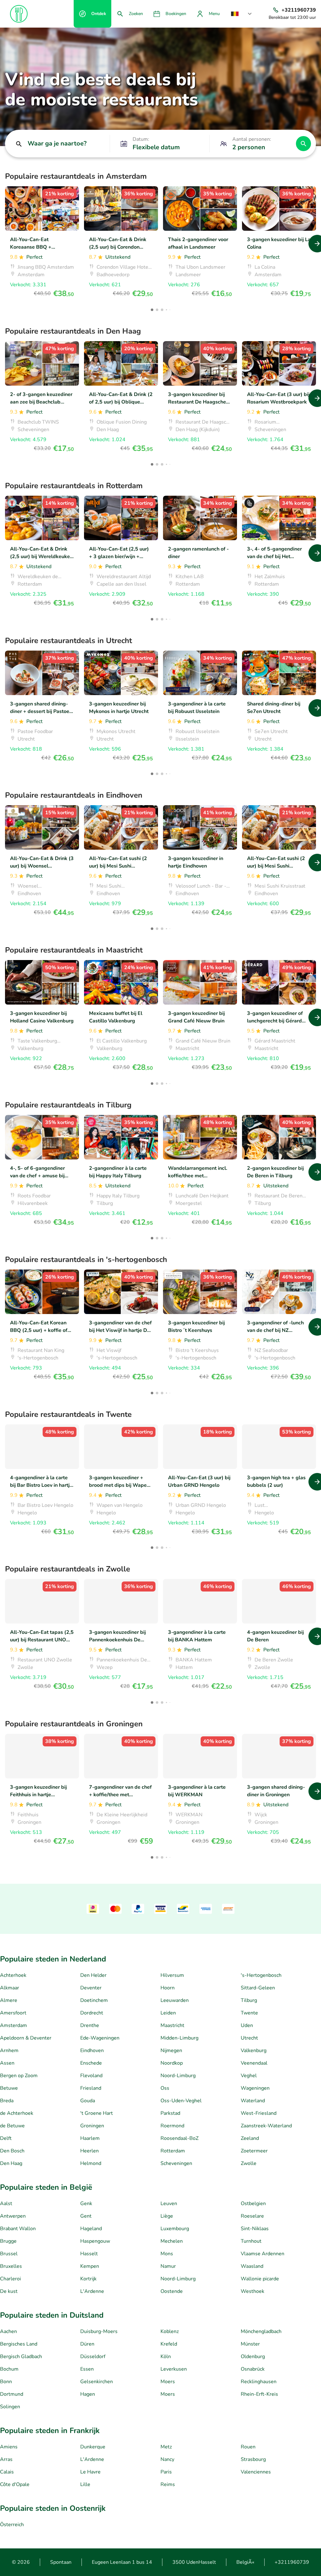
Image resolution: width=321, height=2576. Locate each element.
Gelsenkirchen (97, 2382)
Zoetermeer (254, 2151)
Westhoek (253, 2291)
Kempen (90, 2266)
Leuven (169, 2204)
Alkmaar (10, 1988)
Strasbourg (253, 2459)
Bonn (6, 2382)
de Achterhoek (17, 2113)
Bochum (9, 2369)
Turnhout (251, 2241)
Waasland (252, 2266)
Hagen (88, 2394)
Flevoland (91, 2076)
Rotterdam (173, 2151)
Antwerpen (13, 2216)
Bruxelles (11, 2266)
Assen (7, 2063)
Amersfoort (13, 2013)
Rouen (248, 2447)
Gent (86, 2216)
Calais (7, 2472)
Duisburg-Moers (99, 2331)
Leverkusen (174, 2369)
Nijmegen (171, 2051)
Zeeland (250, 2138)
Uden (247, 2025)
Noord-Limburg (178, 2076)
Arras (6, 2459)
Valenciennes (256, 2472)
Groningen (92, 2126)
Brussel (9, 2254)
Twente (249, 2013)
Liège (167, 2216)
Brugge (8, 2241)
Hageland (91, 2229)
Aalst (6, 2204)
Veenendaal (254, 2063)
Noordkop (172, 2063)
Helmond (91, 2163)
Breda (7, 2101)
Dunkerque (93, 2447)
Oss (165, 2088)
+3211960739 (292, 2562)
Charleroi (11, 2279)
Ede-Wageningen (100, 2038)
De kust (9, 2291)
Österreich (12, 2525)
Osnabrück (253, 2369)
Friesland (91, 2088)
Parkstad (170, 2113)
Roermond (172, 2126)
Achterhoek (13, 1975)
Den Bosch (12, 2151)
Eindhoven (92, 2051)
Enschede (91, 2063)
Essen (87, 2369)
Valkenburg (254, 2051)
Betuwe (9, 2088)
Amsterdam (13, 2025)
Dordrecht (92, 2013)
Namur (168, 2266)
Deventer (91, 1988)
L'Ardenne (92, 2291)
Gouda (88, 2101)
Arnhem (9, 2051)
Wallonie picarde (260, 2279)
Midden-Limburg (179, 2038)
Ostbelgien (253, 2204)
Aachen (8, 2331)
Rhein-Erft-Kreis (259, 2394)
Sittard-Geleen (258, 1988)
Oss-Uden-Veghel (181, 2101)
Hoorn (168, 1988)
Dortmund (12, 2394)
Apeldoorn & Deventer (26, 2038)
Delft (6, 2138)
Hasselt (89, 2254)
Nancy (167, 2459)
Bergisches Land (19, 2344)
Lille (85, 2484)
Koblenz (170, 2331)
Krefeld (169, 2344)
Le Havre (90, 2472)
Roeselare (252, 2216)
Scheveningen (176, 2163)
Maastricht (172, 2025)
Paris (166, 2472)
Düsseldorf (93, 2357)
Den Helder (93, 1975)
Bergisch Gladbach (21, 2357)
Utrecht (249, 2038)
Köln (166, 2357)
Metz (166, 2447)
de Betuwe (12, 2126)
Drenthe (90, 2025)
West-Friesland (259, 2113)
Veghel (249, 2076)
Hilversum (172, 1975)
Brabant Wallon (18, 2229)
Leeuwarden (175, 2000)
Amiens (9, 2447)
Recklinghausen (259, 2382)
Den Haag (11, 2163)
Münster (250, 2344)
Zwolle (249, 2163)
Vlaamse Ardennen (263, 2254)
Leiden (168, 2013)
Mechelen (172, 2241)
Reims (168, 2484)
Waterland (253, 2101)
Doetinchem (94, 2000)
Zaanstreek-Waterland (266, 2126)
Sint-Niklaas (255, 2229)
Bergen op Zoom (19, 2076)
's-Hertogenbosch (261, 1975)
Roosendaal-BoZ (179, 2138)
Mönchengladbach (261, 2331)
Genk (86, 2204)
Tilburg (249, 2000)
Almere (9, 2000)
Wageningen (255, 2088)
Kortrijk (88, 2279)
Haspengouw (95, 2241)
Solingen (10, 2407)
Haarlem (90, 2138)
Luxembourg (175, 2229)
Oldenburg (253, 2357)
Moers (168, 2382)
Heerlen (89, 2151)
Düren (87, 2344)
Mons (167, 2254)
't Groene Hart (97, 2113)
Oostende (172, 2291)
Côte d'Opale (15, 2484)
